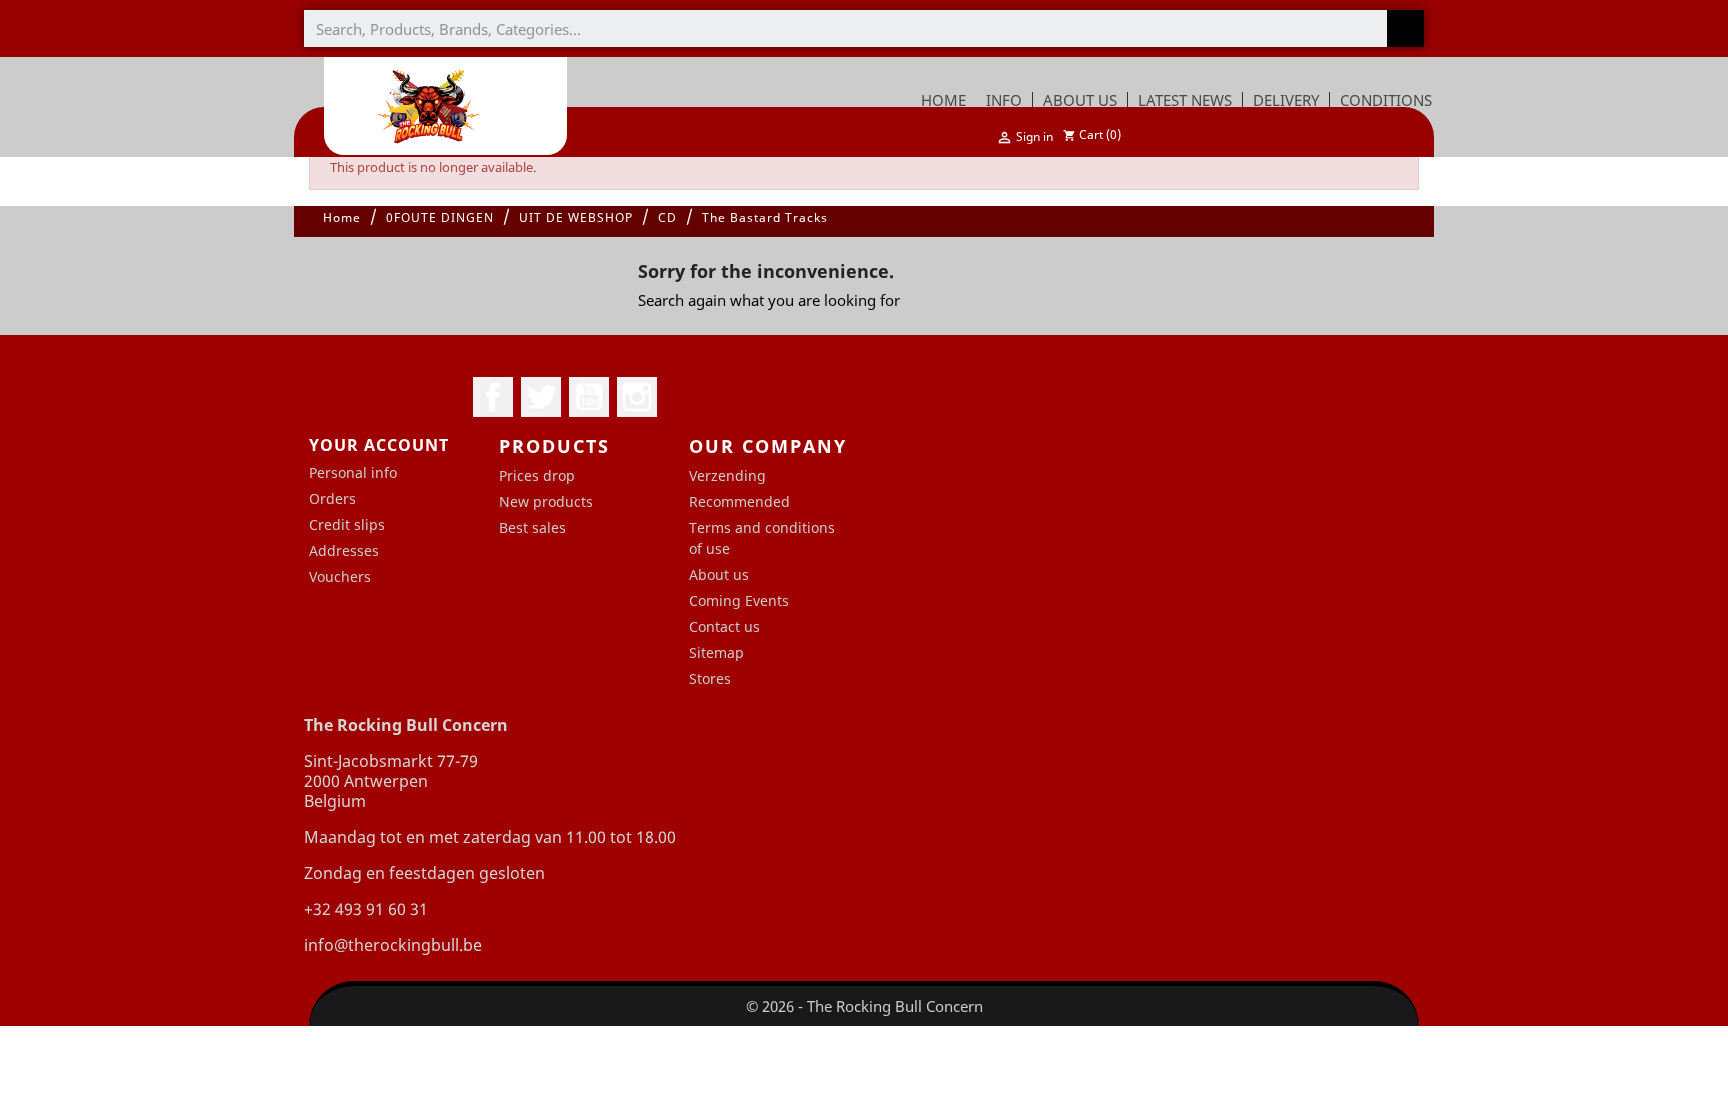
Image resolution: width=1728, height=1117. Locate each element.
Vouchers (340, 576)
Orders (332, 498)
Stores (710, 678)
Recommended (739, 501)
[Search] (1405, 28)
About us (719, 574)
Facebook (493, 397)
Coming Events (739, 600)
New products (546, 501)
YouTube (589, 397)
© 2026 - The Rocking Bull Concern (864, 1006)
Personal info (353, 472)
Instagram (637, 397)
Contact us (724, 626)
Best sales (532, 527)
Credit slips (347, 524)
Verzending (727, 475)
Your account (379, 445)
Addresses (344, 550)
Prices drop (537, 475)
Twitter (541, 397)
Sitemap (716, 652)
